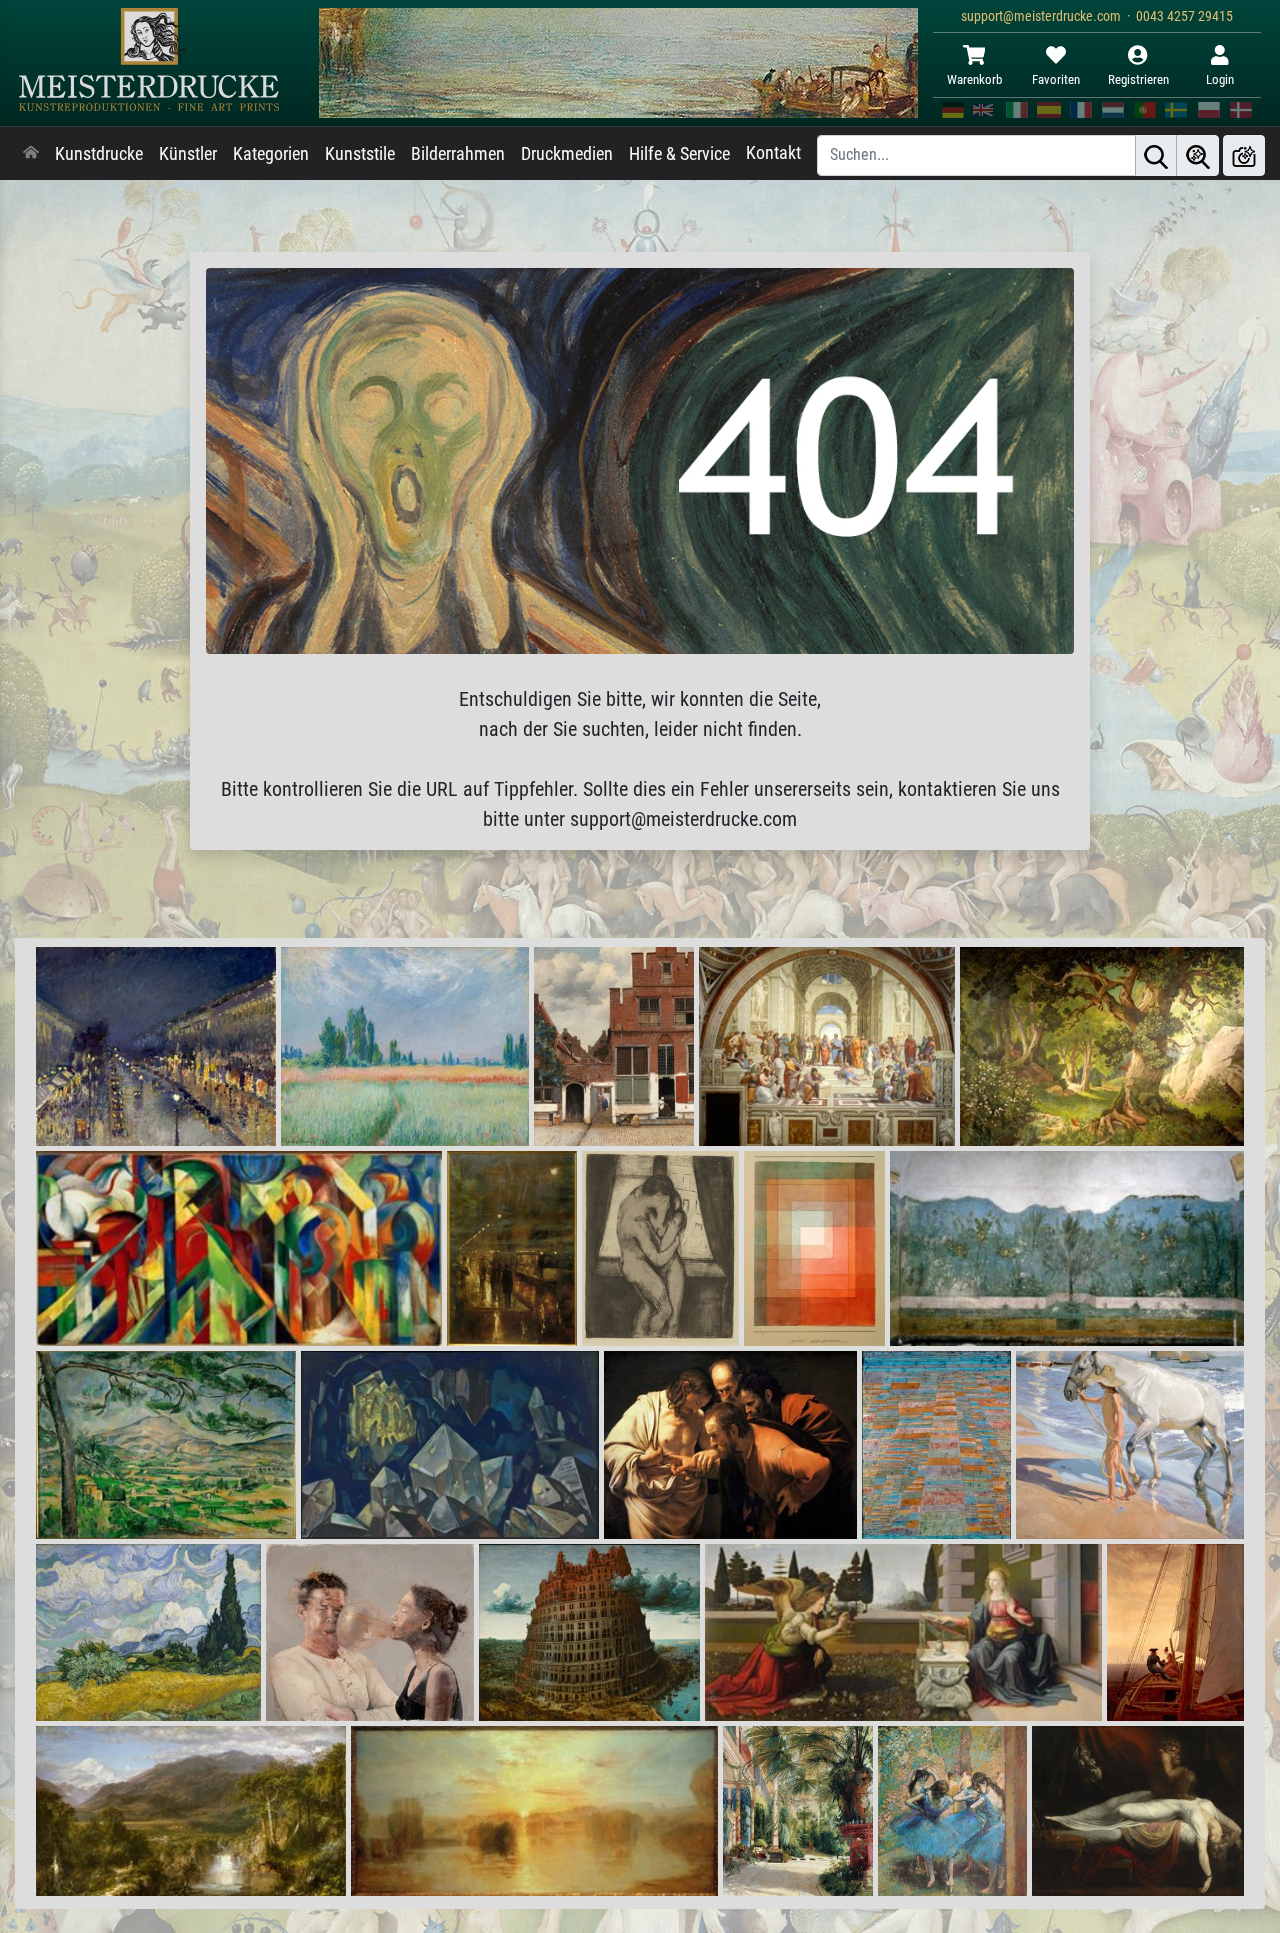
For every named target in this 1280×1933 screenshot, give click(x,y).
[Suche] (1156, 155)
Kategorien (271, 154)
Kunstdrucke (99, 154)
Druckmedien (567, 154)
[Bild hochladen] (1244, 155)
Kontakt (773, 153)
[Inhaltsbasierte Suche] (1198, 155)
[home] (31, 154)
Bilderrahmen (458, 154)
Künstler (188, 154)
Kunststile (360, 154)
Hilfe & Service (679, 154)
